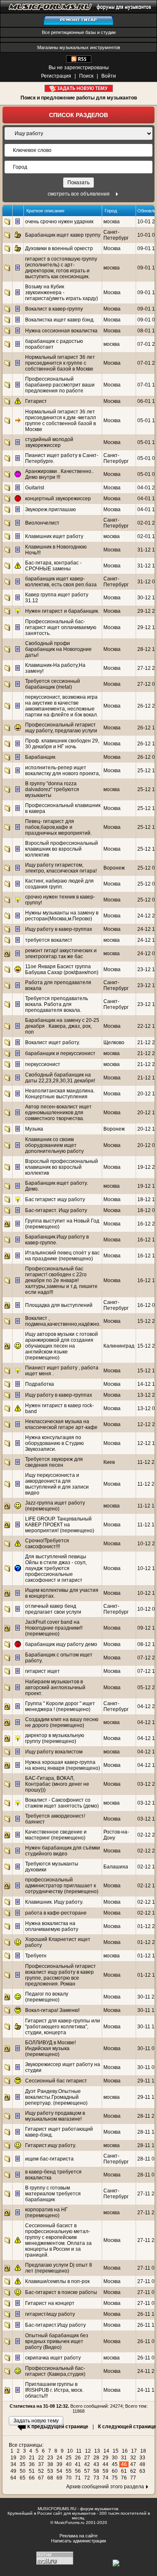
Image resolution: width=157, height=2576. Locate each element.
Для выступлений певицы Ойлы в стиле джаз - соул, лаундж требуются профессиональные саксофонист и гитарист (56, 1568)
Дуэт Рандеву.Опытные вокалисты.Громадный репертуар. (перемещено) (56, 2097)
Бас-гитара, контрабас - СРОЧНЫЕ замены (53, 566)
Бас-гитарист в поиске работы (61, 2292)
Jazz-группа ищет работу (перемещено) (55, 1506)
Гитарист (36, 401)
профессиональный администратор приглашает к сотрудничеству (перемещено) (62, 1886)
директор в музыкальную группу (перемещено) (55, 1738)
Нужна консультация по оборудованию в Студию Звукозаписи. (54, 1443)
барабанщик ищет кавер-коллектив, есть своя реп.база (61, 582)
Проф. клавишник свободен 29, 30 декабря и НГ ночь (62, 744)
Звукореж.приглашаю (50, 509)
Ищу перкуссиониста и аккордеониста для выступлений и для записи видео (57, 1484)
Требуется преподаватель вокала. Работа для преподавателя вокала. (57, 1004)
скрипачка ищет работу (53, 2358)
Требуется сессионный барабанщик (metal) (53, 684)
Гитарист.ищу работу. (51, 2145)
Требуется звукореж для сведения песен (54, 1462)
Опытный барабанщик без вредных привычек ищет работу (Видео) (57, 2341)
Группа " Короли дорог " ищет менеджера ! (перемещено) (60, 1706)
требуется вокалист (49, 940)
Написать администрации (78, 2541)
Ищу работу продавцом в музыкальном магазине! (55, 2116)
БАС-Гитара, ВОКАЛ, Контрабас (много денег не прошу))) (57, 1784)
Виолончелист (42, 523)
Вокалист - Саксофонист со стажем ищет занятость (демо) (62, 1803)
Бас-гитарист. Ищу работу (56, 1210)
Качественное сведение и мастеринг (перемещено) (56, 1835)
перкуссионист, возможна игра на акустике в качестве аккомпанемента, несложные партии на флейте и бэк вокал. (62, 706)
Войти (109, 76)
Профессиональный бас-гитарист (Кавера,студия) (55, 2371)
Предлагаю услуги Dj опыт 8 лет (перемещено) (59, 2268)
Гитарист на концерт (50, 2303)
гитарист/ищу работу (50, 2314)
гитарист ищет (42, 1671)
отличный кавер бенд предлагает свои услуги (53, 1609)
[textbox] (78, 167)
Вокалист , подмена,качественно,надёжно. (63, 1321)
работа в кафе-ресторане (56, 1913)
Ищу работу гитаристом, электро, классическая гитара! (61, 868)
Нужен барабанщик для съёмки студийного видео (63, 1851)
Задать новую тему (78, 88)
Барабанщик (40, 757)
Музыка (34, 1129)
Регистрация (56, 76)
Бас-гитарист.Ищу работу (55, 2325)
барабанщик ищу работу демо (61, 1644)
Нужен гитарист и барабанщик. (62, 611)
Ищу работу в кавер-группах (59, 929)
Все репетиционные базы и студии (79, 32)
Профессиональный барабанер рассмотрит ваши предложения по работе (60, 385)
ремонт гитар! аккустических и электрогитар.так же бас (61, 954)
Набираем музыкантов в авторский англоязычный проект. (55, 1688)
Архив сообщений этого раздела (105, 2487)
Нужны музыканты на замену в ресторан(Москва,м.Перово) (62, 916)
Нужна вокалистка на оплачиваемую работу (52, 1926)
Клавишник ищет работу (54, 536)
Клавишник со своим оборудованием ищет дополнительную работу (54, 1145)
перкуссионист (43, 1064)
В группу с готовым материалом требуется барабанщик (53, 2194)
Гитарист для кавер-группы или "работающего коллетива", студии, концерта (63, 2027)
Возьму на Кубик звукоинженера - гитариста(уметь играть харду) (62, 293)
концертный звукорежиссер (58, 499)
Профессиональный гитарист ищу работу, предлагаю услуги (61, 728)
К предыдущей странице (58, 2427)
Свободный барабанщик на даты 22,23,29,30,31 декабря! (60, 1078)
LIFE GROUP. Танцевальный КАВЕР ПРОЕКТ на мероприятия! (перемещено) (60, 1525)
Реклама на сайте (78, 2536)
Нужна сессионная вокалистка (61, 331)
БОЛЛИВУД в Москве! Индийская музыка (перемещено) (50, 2048)
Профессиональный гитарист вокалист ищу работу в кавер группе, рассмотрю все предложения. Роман (60, 1975)
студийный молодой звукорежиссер (49, 442)
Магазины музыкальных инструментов (79, 47)
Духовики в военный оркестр (59, 248)
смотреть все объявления (79, 194)
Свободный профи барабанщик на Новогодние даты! (58, 649)
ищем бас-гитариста (49, 2159)
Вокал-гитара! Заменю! (52, 2010)
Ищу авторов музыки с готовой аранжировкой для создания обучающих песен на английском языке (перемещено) (62, 1346)
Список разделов (78, 115)
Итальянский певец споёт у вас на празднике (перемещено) (62, 1256)
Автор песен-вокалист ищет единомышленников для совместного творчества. (58, 1113)
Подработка (40, 1384)
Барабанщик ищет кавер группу (63, 235)
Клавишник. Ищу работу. (54, 1902)
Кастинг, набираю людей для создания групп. (59, 884)
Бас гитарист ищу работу (55, 1199)
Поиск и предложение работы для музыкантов (79, 98)
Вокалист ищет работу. (53, 1042)
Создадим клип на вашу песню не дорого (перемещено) (62, 1722)
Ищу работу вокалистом (54, 1752)
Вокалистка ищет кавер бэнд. (60, 320)
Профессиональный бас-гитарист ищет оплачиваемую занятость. (61, 627)
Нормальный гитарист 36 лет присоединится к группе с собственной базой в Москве (60, 363)
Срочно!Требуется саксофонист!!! (47, 1544)
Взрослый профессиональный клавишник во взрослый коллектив (62, 849)
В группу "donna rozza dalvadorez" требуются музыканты (52, 789)
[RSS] (79, 61)
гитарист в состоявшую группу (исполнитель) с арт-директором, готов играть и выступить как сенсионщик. (61, 268)
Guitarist (35, 488)
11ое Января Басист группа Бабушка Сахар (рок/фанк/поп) (62, 969)
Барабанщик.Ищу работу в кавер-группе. (57, 1240)
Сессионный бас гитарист (56, 2081)
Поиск (86, 76)
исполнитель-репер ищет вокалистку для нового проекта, (63, 771)
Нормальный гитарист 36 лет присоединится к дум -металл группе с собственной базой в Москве (60, 421)
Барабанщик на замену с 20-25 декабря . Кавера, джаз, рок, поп (62, 1026)
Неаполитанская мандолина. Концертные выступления (60, 1094)
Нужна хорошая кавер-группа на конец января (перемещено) (63, 1765)
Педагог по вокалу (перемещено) (47, 1997)
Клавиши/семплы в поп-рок (57, 2281)
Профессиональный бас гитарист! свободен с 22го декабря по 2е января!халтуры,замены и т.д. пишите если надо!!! (61, 1280)
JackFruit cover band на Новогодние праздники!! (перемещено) (54, 1628)
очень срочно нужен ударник (59, 222)
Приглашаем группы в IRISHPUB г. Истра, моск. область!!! (54, 2390)
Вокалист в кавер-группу (54, 309)
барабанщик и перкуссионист (60, 1053)
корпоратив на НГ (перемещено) (46, 2213)
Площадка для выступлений (59, 1305)
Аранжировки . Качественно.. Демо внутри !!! (59, 474)
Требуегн (36, 1956)
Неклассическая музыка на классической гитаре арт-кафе (61, 1424)
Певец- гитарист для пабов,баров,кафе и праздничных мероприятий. (58, 827)
